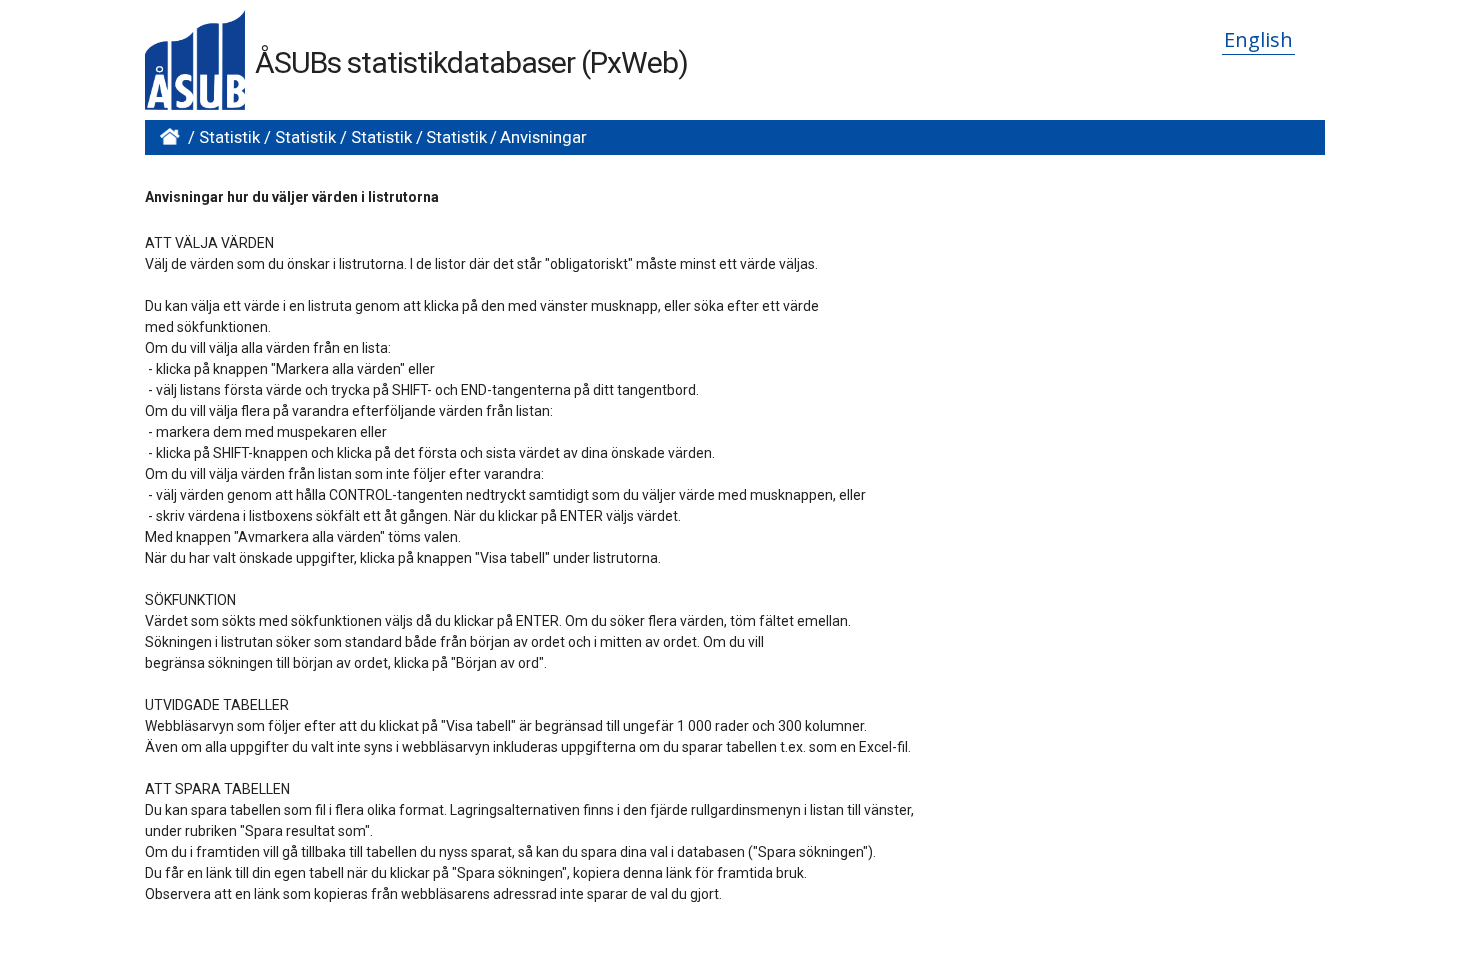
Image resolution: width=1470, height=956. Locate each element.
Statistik (229, 137)
